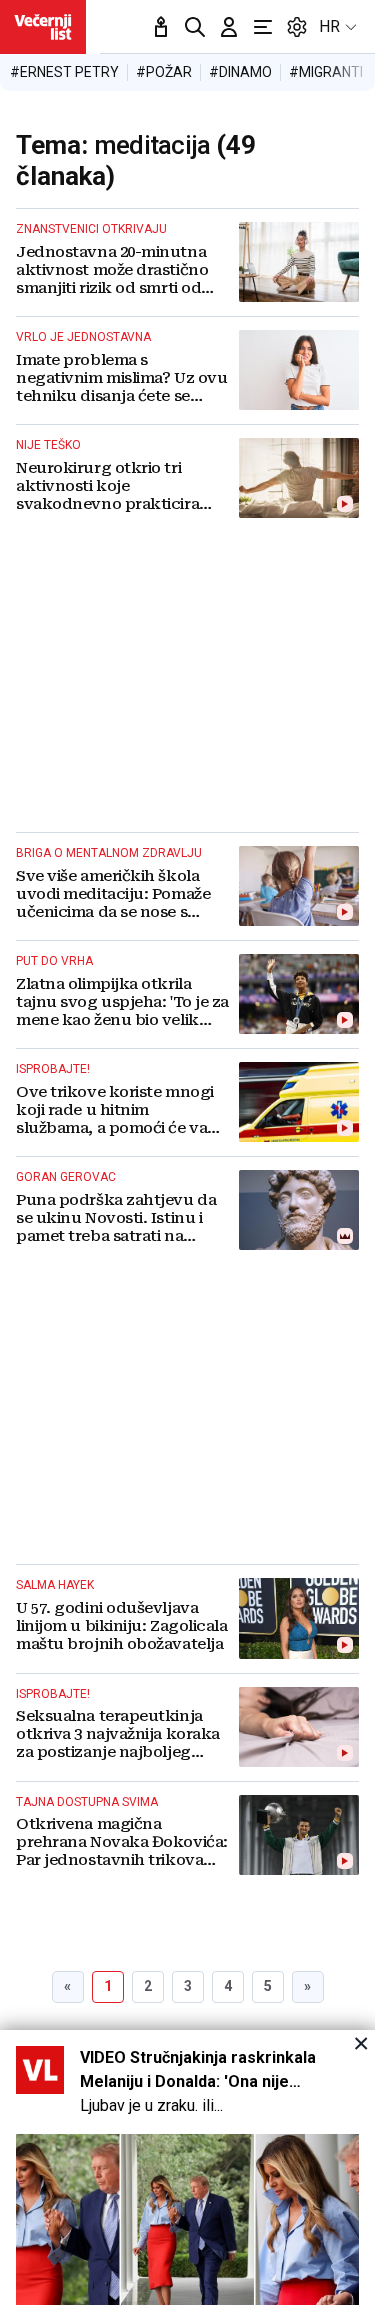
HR (329, 26)
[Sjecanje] (161, 27)
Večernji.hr (43, 27)
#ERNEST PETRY (64, 72)
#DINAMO (240, 72)
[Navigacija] (263, 27)
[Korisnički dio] (229, 27)
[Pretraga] (195, 27)
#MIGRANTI (326, 72)
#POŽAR (164, 72)
